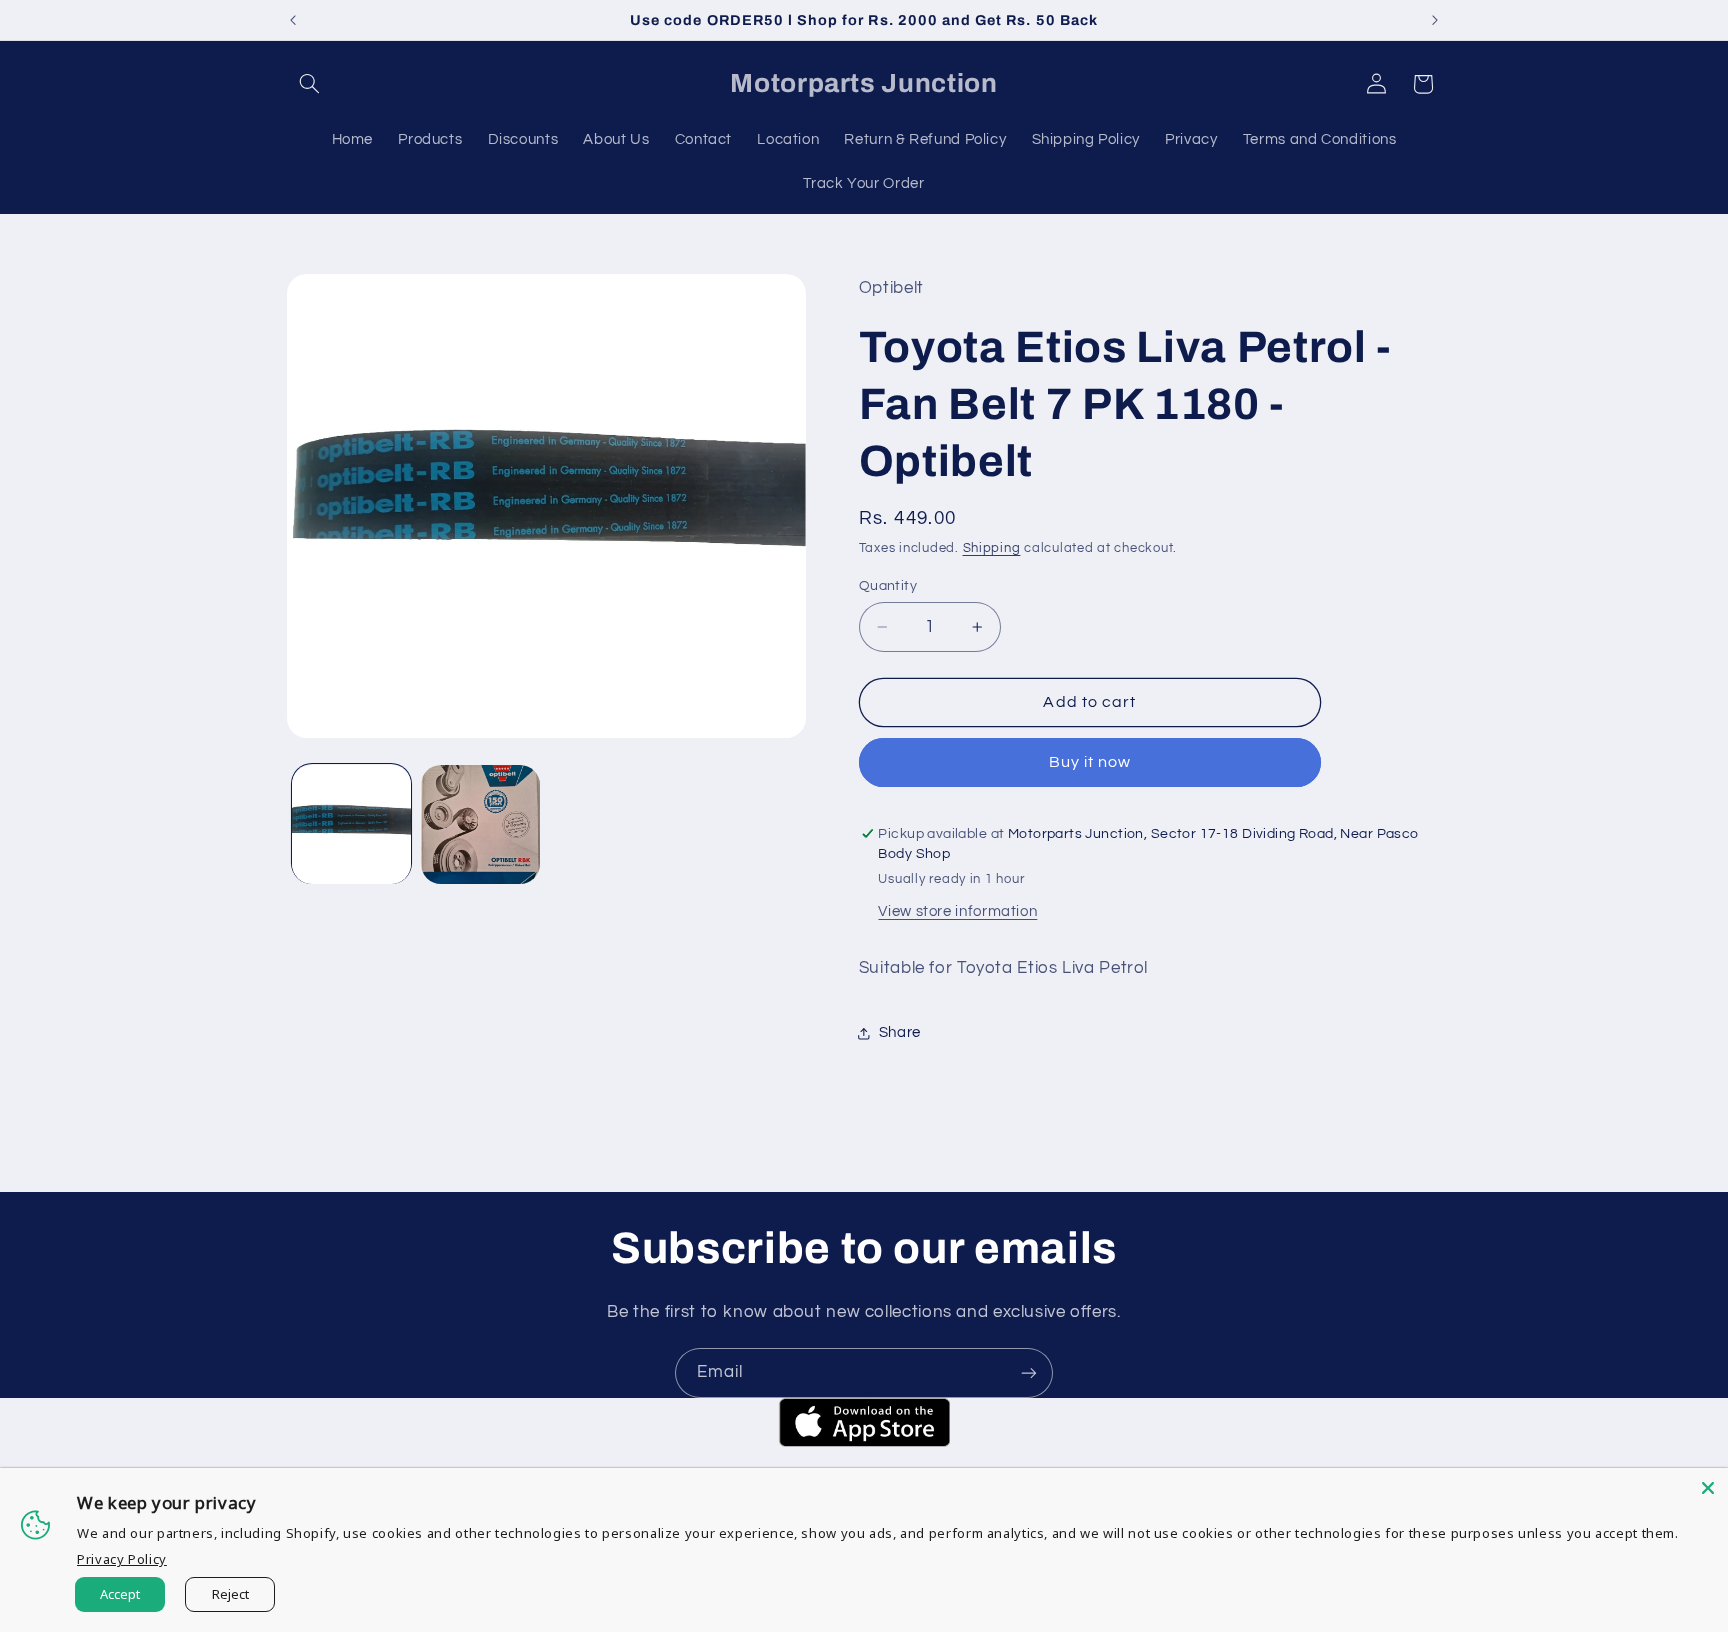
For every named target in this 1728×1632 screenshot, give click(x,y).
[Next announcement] (1435, 20)
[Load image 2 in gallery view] (480, 824)
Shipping (992, 548)
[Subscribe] (1029, 1372)
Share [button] (900, 1032)
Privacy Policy (122, 1559)
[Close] (1708, 1488)
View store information (957, 912)
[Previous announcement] (293, 20)
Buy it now (1090, 763)
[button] (310, 84)
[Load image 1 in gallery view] (351, 824)
